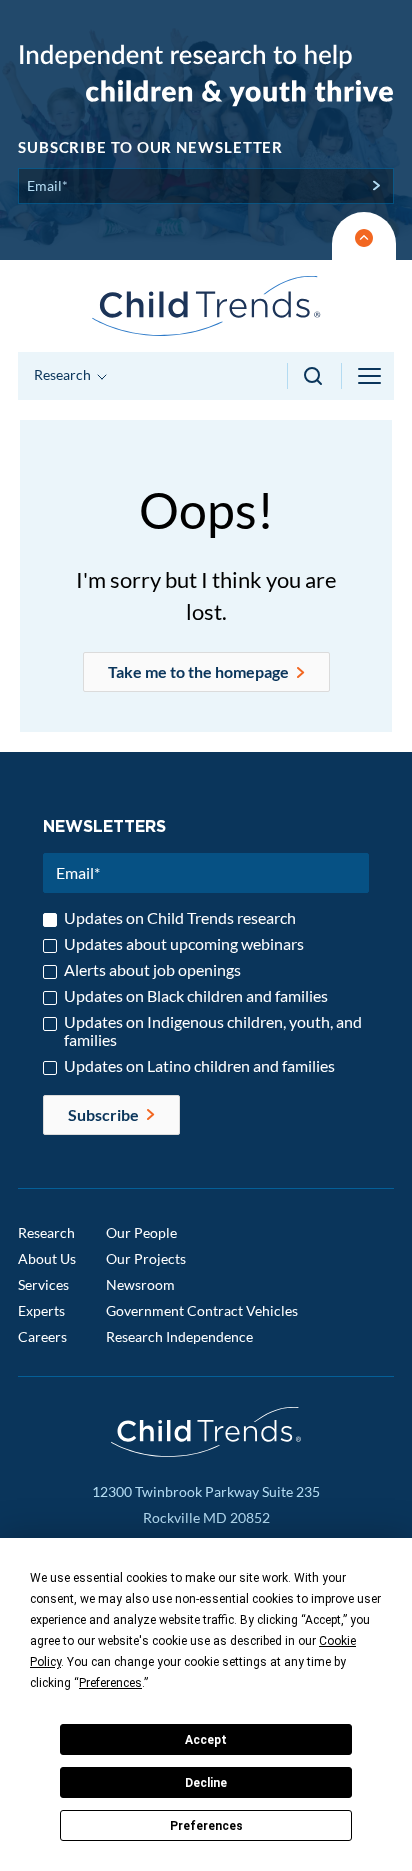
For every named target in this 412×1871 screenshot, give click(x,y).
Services (43, 1284)
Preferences (206, 1826)
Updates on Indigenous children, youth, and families (213, 1031)
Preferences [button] (110, 1683)
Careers (42, 1336)
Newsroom (140, 1284)
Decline (206, 1783)
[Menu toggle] (371, 376)
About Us (47, 1258)
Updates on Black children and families (196, 996)
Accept (206, 1740)
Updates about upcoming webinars (184, 944)
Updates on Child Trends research (180, 918)
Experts (41, 1310)
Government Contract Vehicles (202, 1310)
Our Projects (146, 1258)
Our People (141, 1232)
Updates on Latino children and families (199, 1066)
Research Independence (179, 1336)
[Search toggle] (314, 376)
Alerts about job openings (152, 970)
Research (46, 1232)
